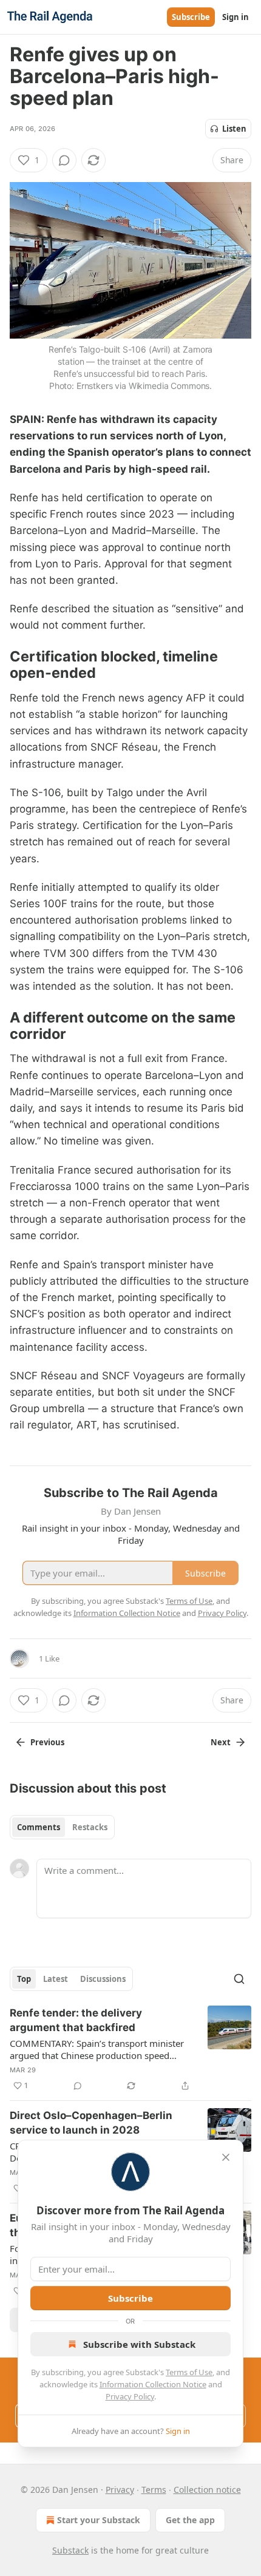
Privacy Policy (130, 2396)
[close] (226, 2157)
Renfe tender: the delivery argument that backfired (76, 2020)
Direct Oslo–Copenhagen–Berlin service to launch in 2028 (91, 2123)
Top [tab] (24, 1979)
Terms (154, 2490)
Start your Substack (99, 2520)
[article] (130, 2049)
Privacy (120, 2490)
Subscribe (191, 17)
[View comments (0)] (64, 160)
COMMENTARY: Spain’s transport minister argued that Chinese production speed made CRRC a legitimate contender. (97, 2049)
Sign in (236, 17)
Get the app (190, 2520)
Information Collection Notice (153, 2384)
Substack (70, 2550)
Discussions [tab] (103, 1979)
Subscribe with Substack (139, 2344)
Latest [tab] (56, 1979)
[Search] (239, 1979)
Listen (234, 129)
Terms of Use (189, 2372)
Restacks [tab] (90, 1827)
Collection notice (207, 2490)
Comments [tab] (39, 1827)
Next (221, 1742)
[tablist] (62, 1827)
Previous (47, 1742)
